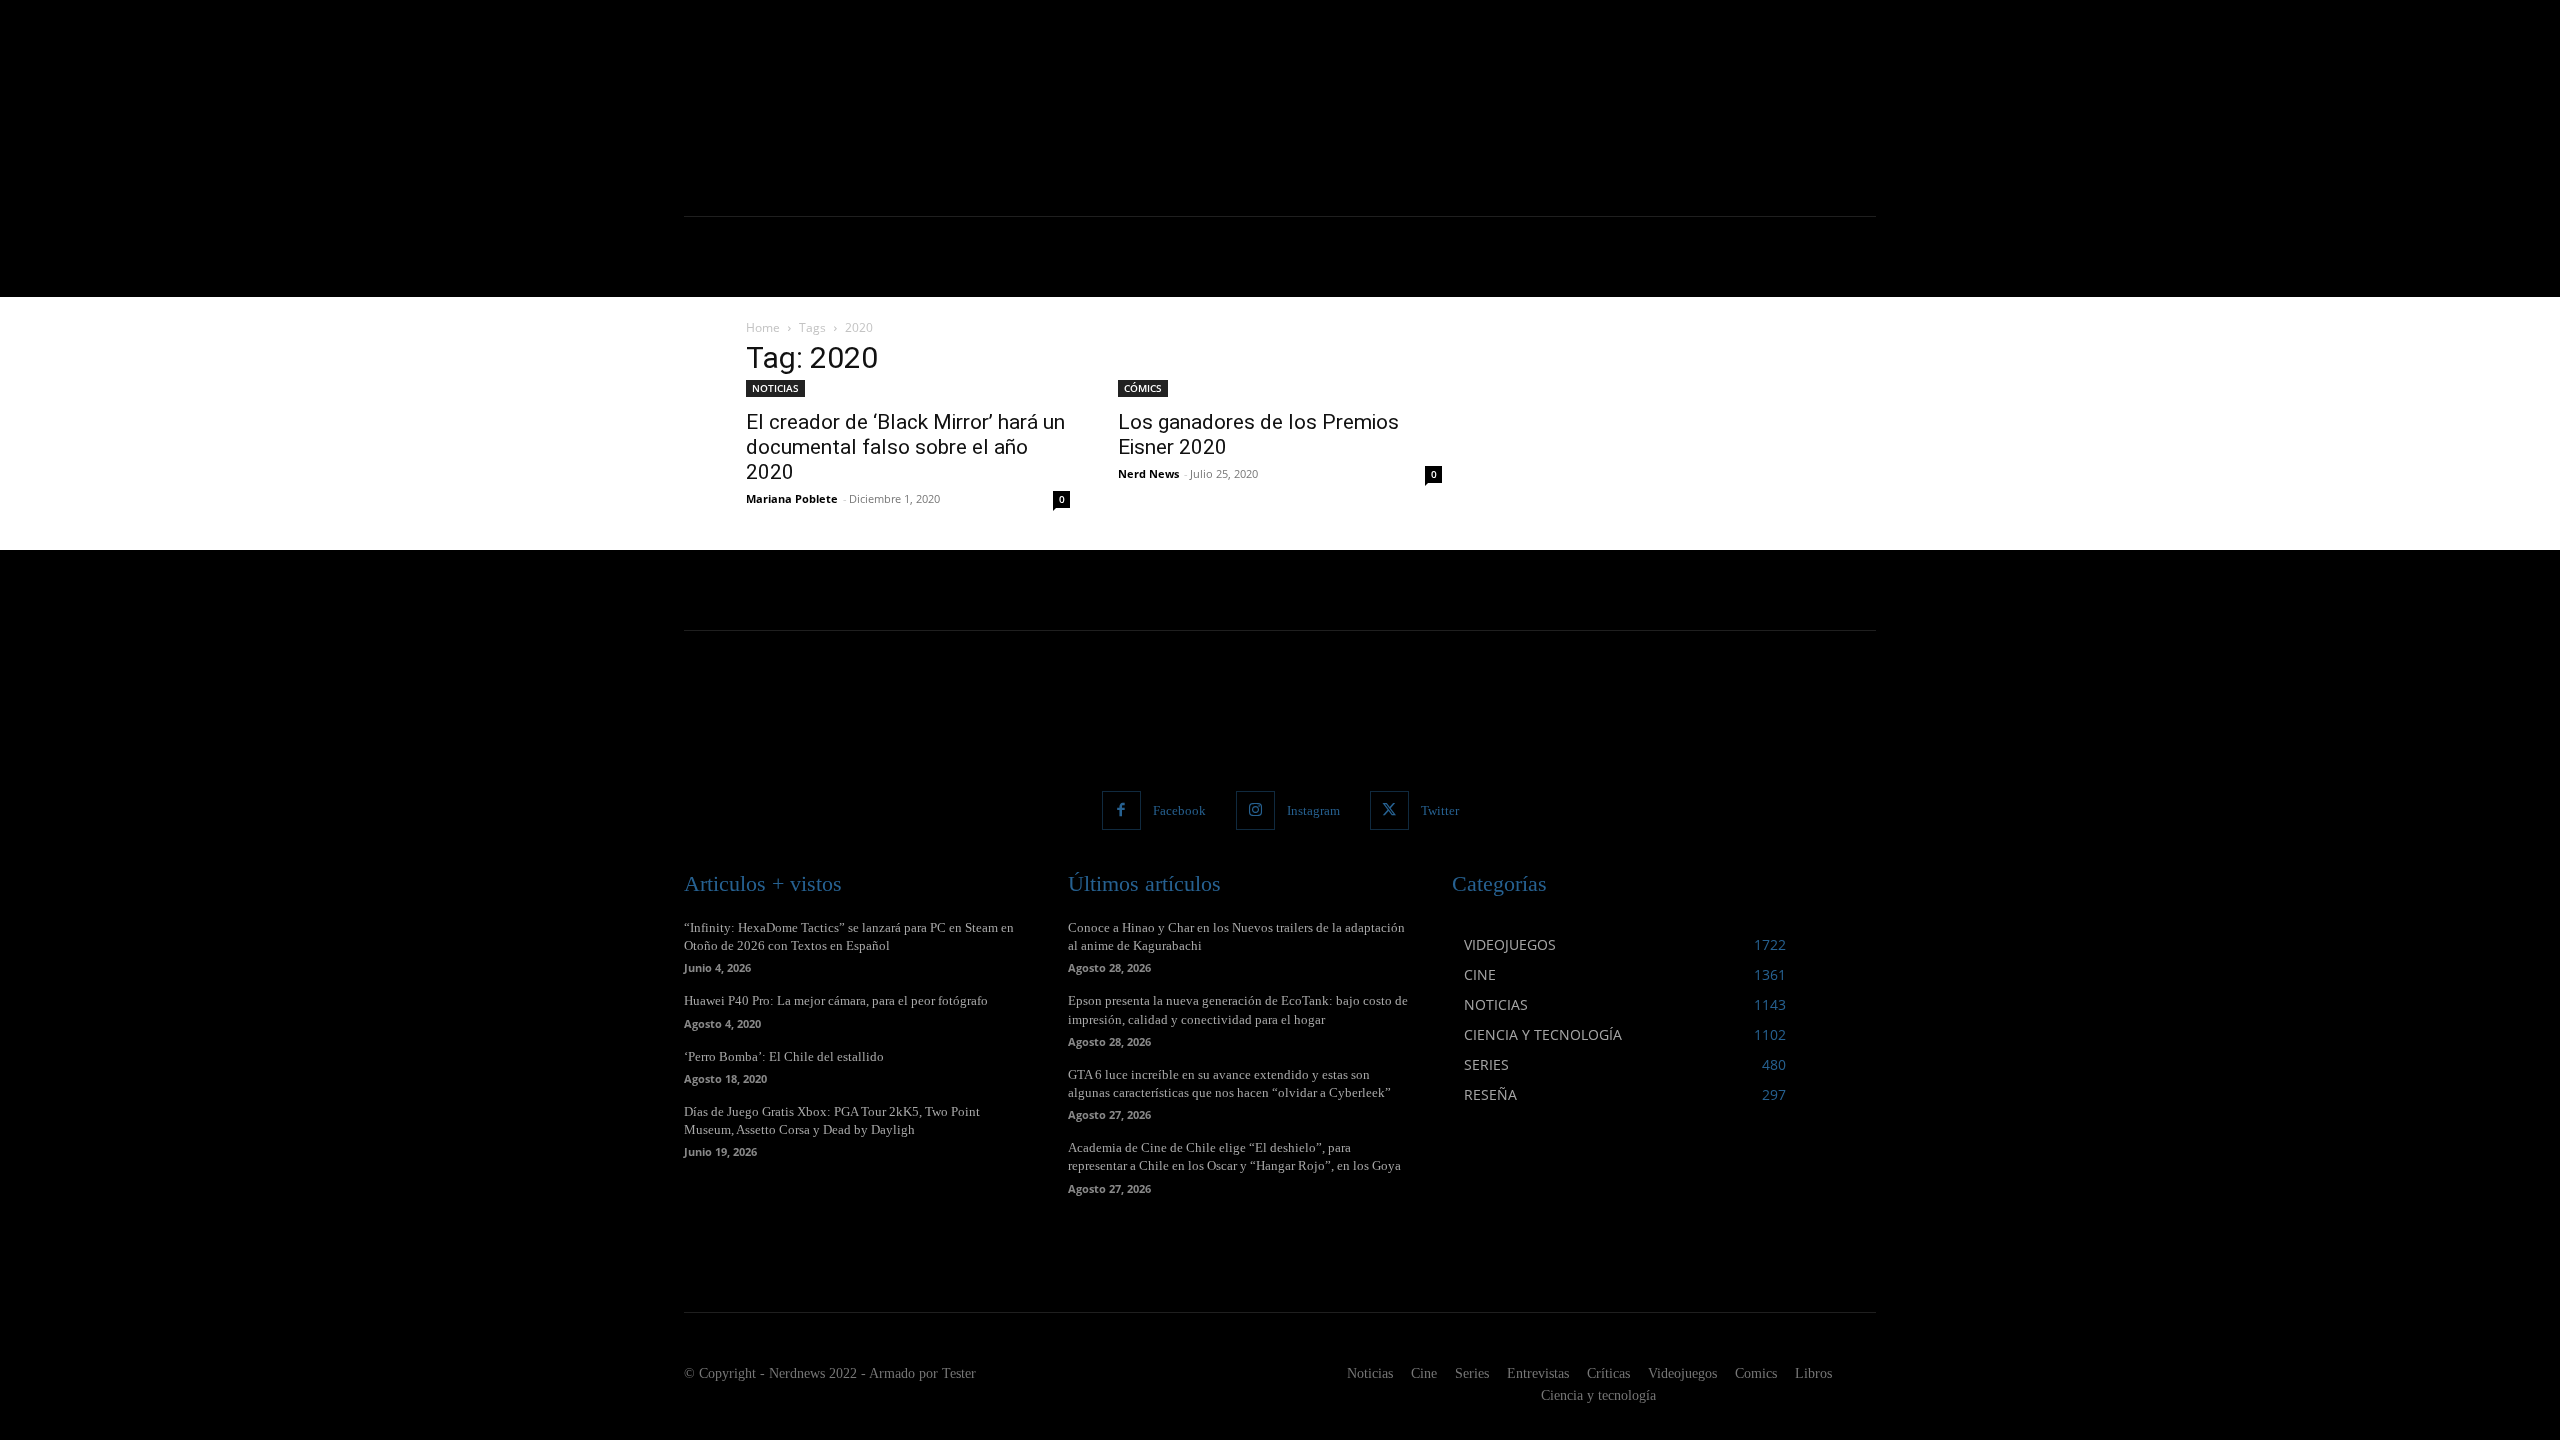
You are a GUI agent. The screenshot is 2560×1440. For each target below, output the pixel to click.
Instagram (1313, 810)
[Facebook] (1121, 810)
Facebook (1179, 810)
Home (763, 327)
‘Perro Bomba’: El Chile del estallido (784, 1056)
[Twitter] (1389, 810)
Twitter (1440, 810)
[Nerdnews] (795, 108)
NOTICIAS (775, 388)
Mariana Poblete (792, 498)
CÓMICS (1143, 388)
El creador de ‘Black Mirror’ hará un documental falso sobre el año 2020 (905, 447)
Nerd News (1148, 473)
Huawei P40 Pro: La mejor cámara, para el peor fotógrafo (836, 1000)
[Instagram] (1255, 810)
